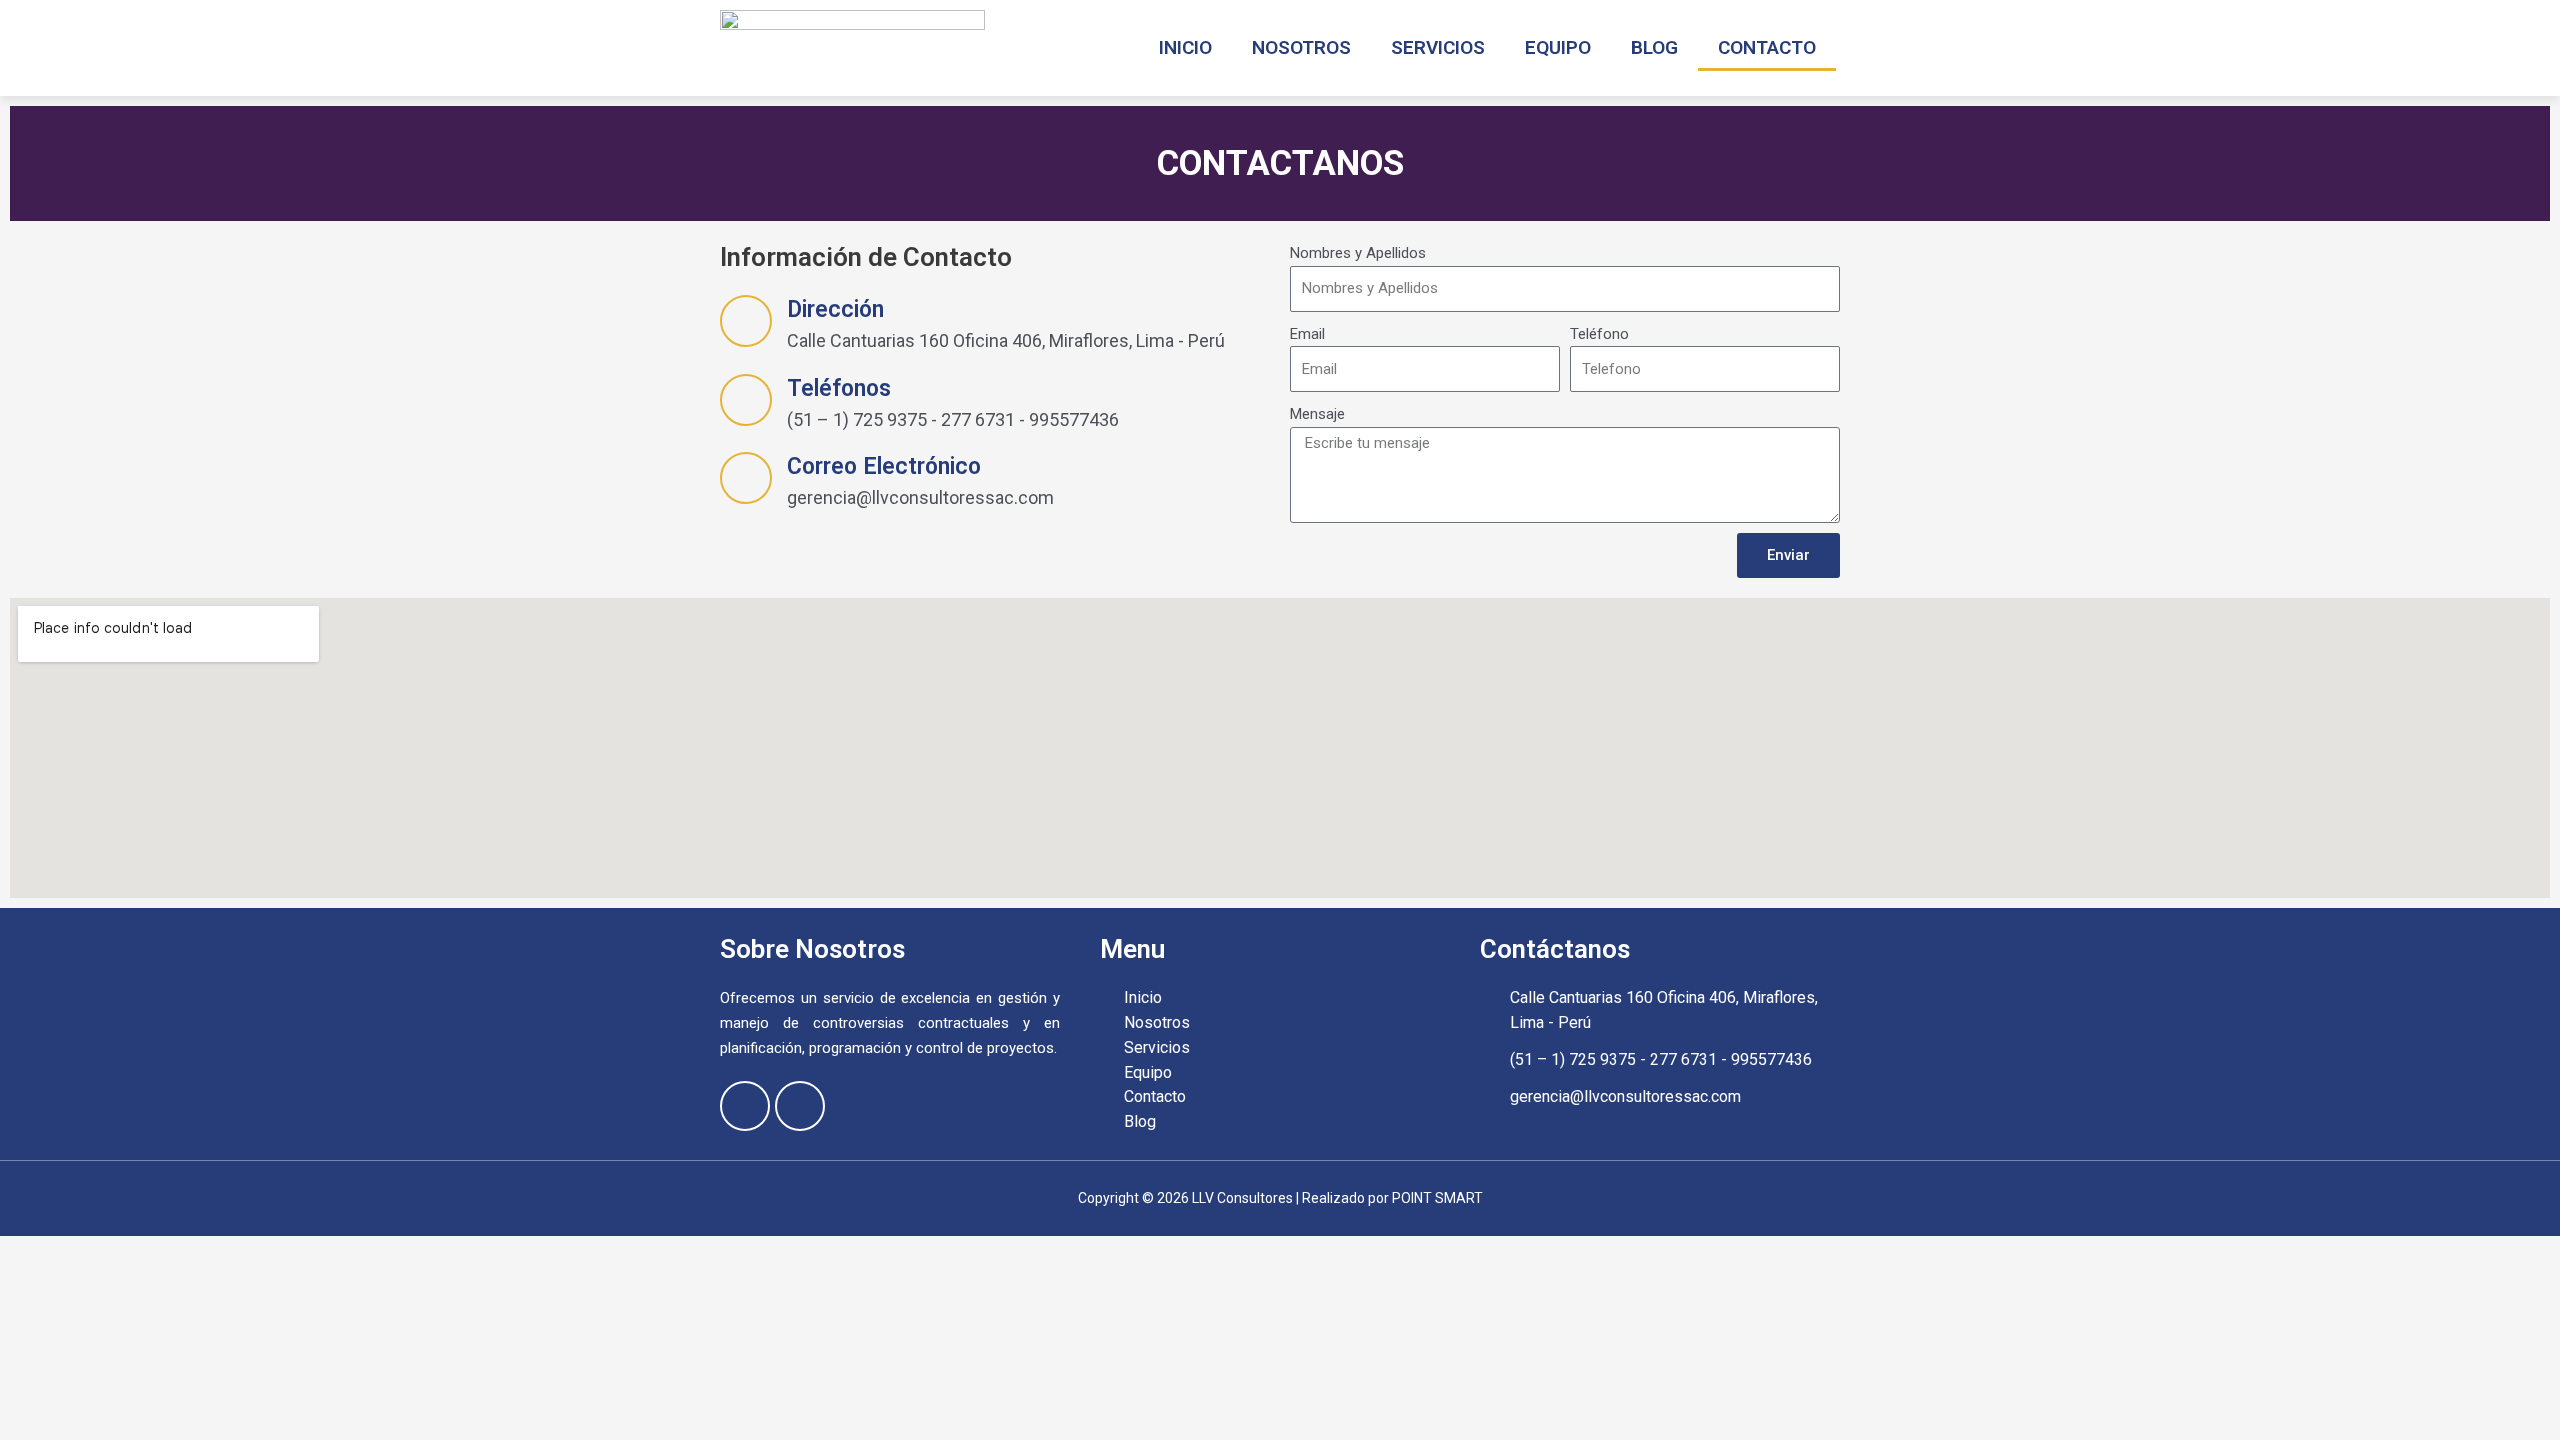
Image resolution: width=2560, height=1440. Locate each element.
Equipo (1558, 47)
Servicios (1438, 47)
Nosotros (1301, 47)
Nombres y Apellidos (1358, 253)
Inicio (1185, 47)
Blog (1654, 47)
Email (1307, 334)
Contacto (1767, 47)
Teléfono (1599, 334)
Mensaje (1317, 414)
